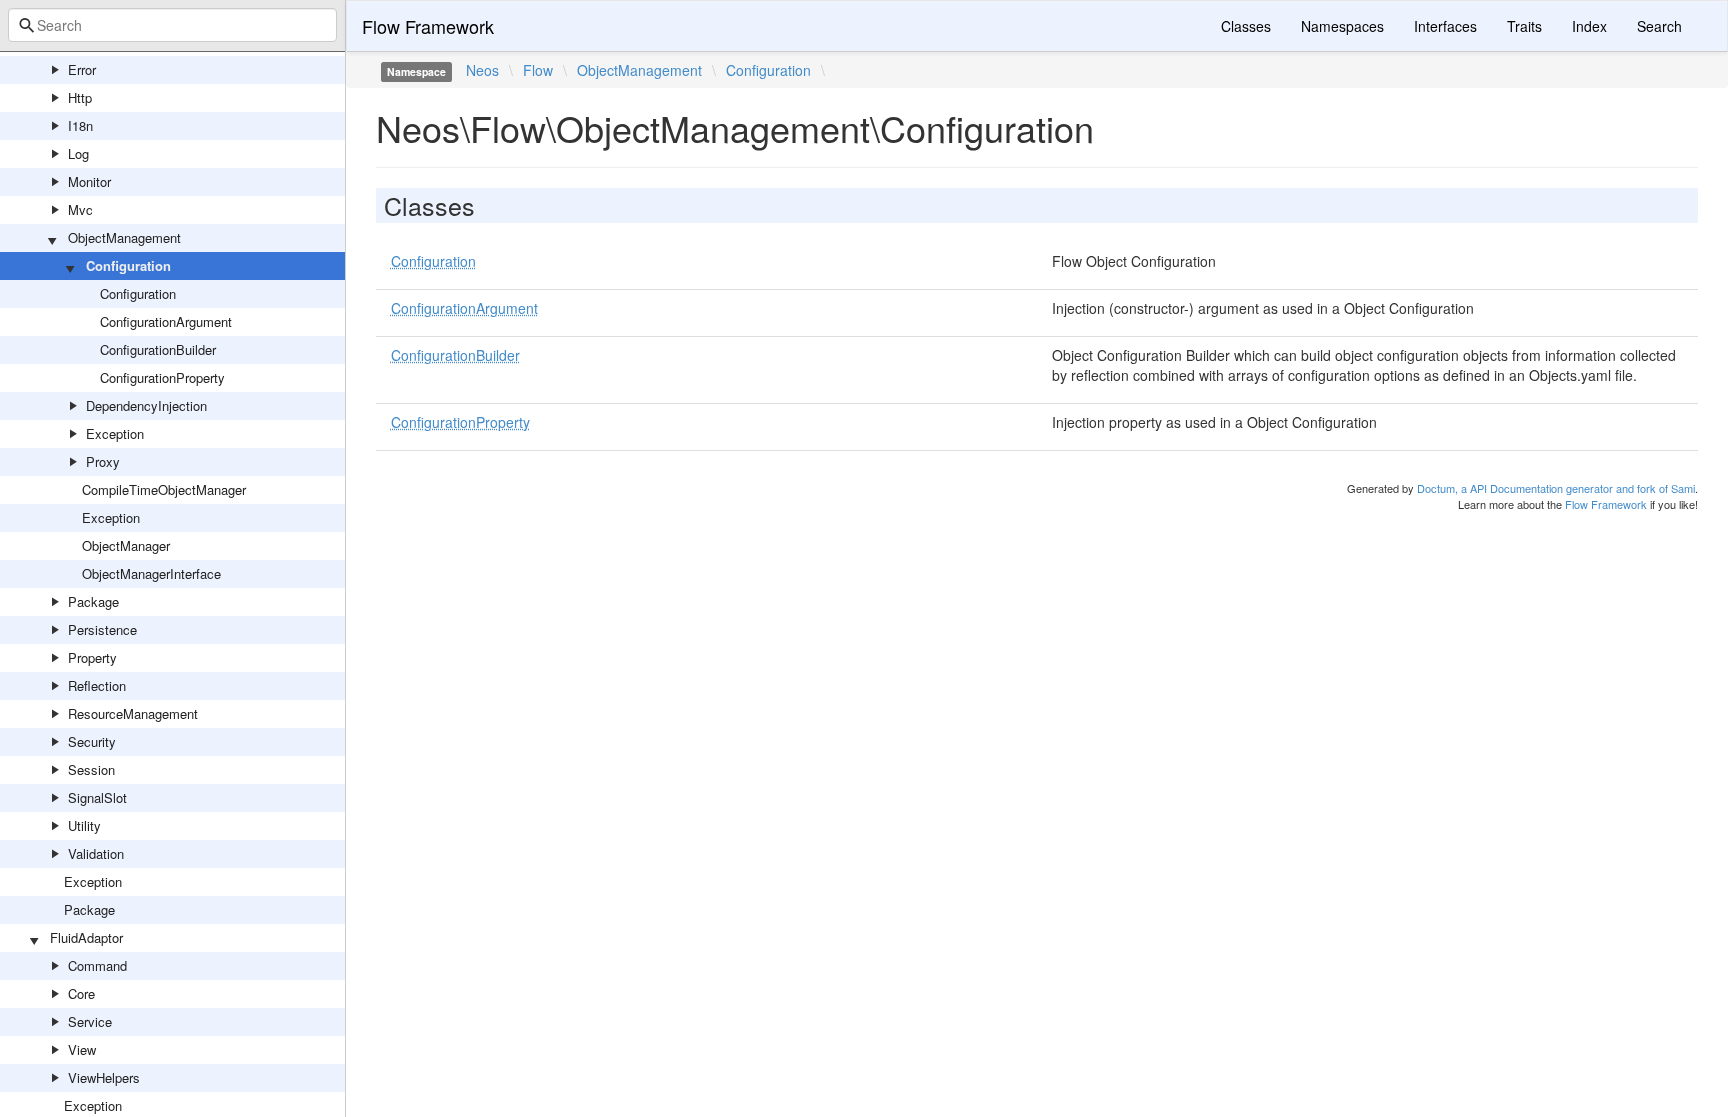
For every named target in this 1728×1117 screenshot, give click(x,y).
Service (90, 1021)
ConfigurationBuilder (158, 349)
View (82, 1049)
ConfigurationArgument (166, 321)
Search (1659, 26)
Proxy (103, 461)
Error (82, 69)
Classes (1246, 26)
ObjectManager (126, 545)
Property (92, 657)
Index (1589, 26)
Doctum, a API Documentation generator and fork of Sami (1556, 488)
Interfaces (1445, 26)
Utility (84, 825)
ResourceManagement (133, 713)
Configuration (128, 265)
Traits (1524, 26)
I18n (80, 125)
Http (80, 97)
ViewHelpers (104, 1077)
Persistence (102, 629)
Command (97, 965)
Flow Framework (428, 26)
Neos (482, 70)
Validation (96, 853)
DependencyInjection (146, 405)
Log (78, 153)
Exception (115, 433)
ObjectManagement (124, 237)
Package (93, 601)
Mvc (80, 209)
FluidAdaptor (86, 937)
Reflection (97, 685)
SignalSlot (97, 797)
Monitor (89, 181)
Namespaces (1342, 26)
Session (91, 769)
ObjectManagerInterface (151, 573)
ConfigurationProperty (162, 377)
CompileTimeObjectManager (164, 489)
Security (92, 741)
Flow (538, 70)
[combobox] (172, 25)
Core (81, 993)
